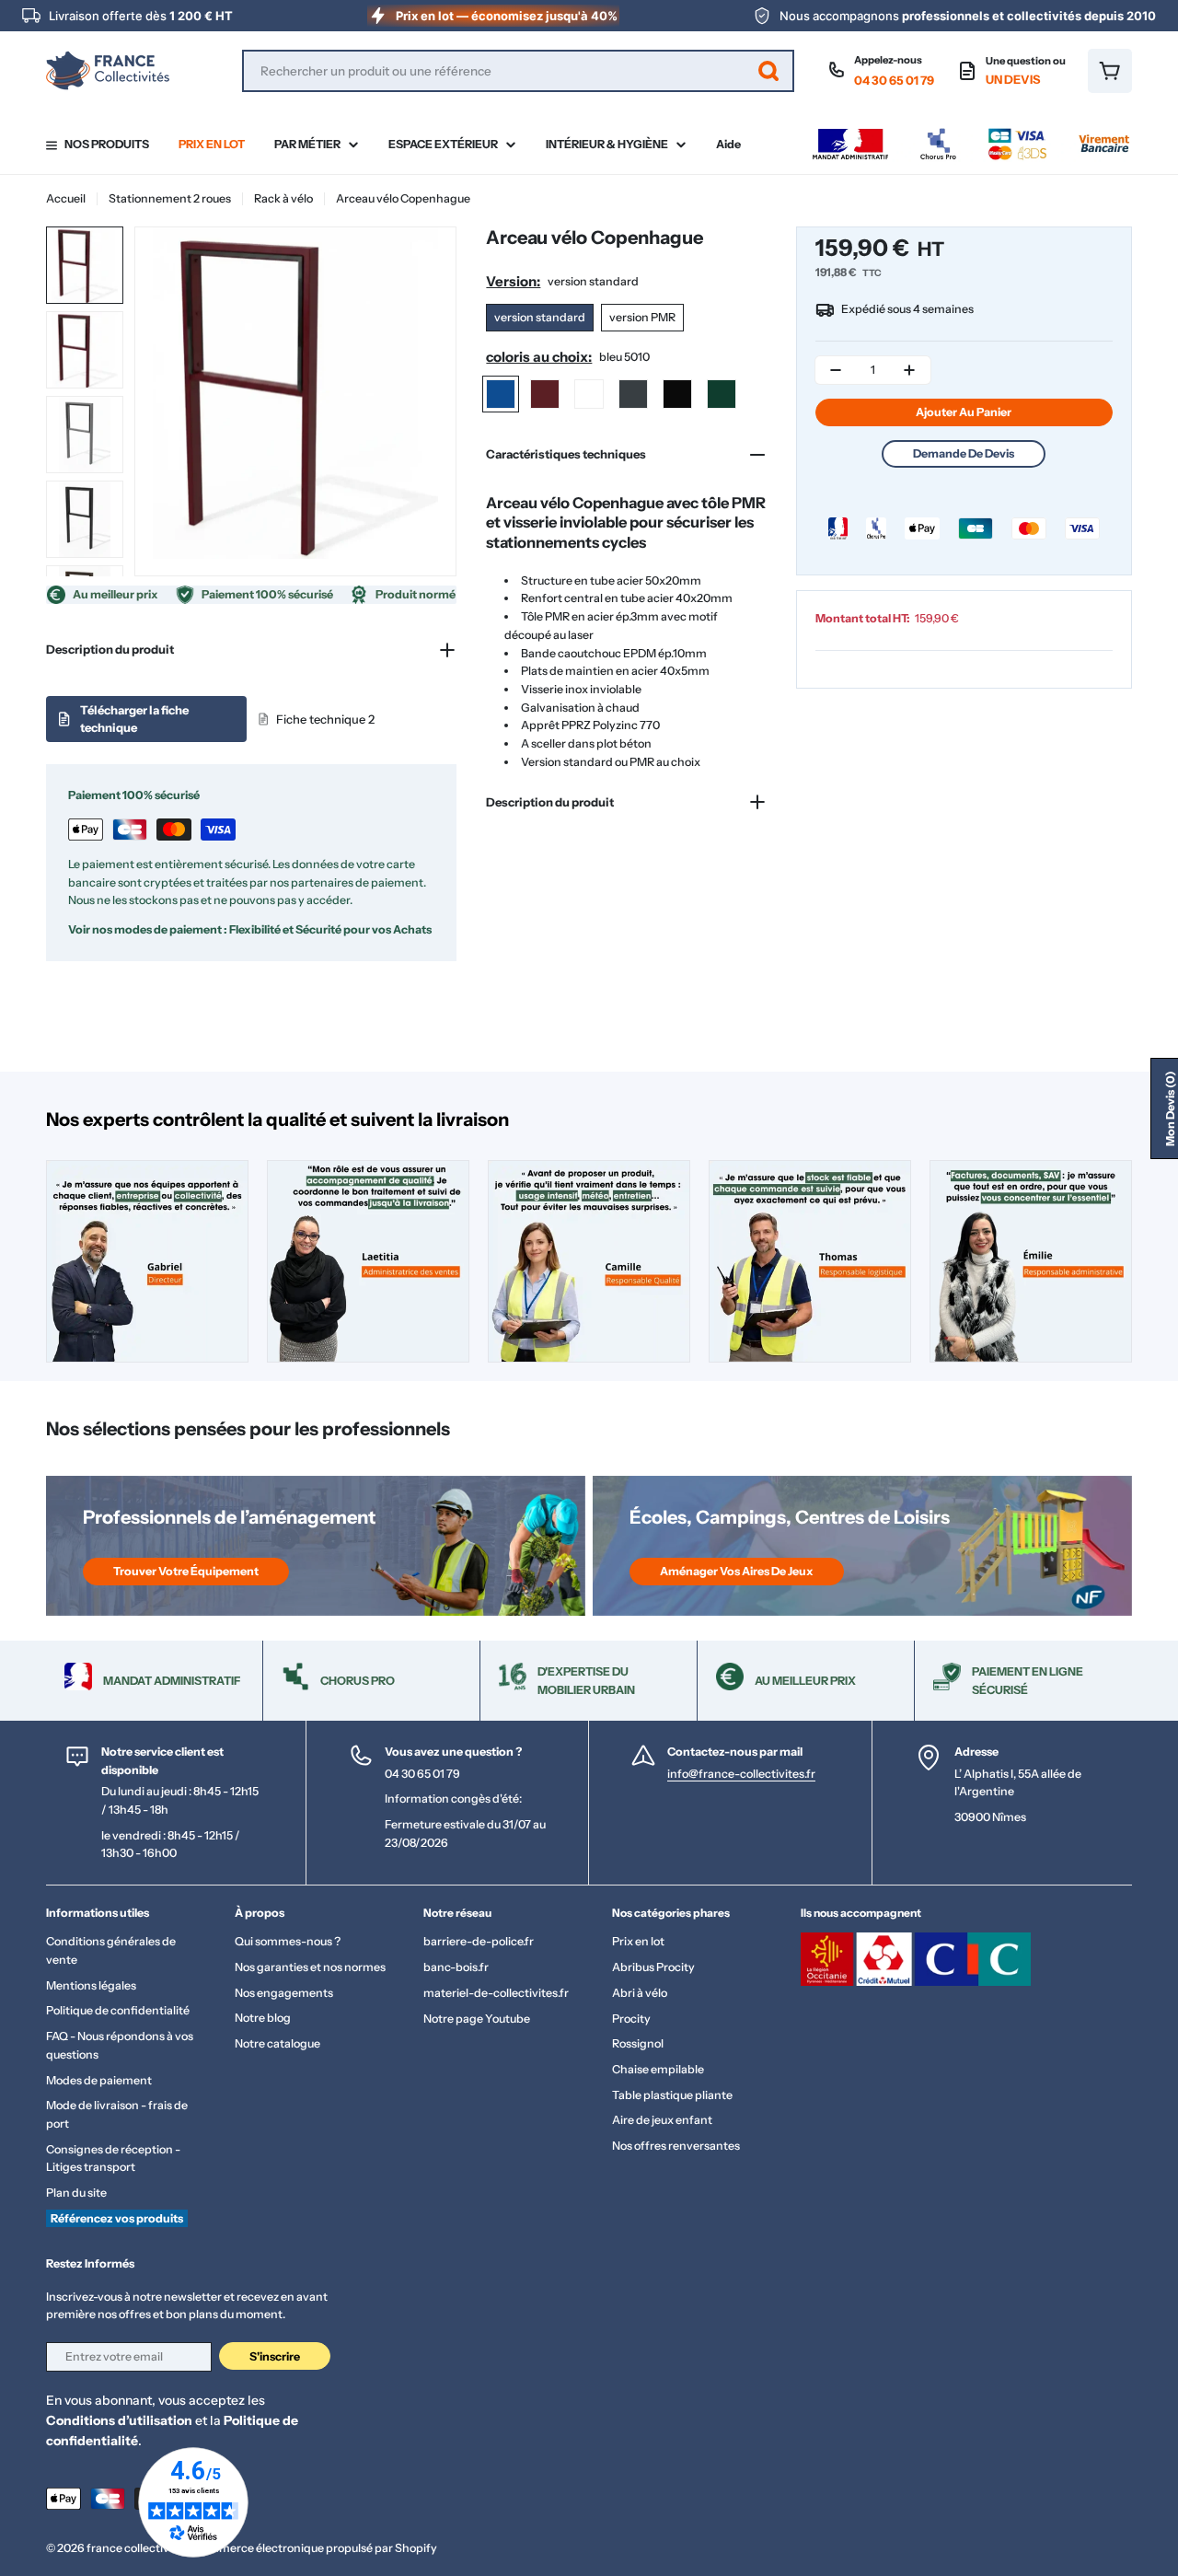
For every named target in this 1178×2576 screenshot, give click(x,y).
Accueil (66, 198)
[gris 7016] (633, 394)
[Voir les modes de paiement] (971, 133)
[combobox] (518, 71)
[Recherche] (768, 71)
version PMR (642, 317)
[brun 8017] (589, 394)
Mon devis (1170, 1108)
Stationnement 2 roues (170, 198)
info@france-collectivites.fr (741, 1774)
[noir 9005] (677, 394)
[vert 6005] (722, 394)
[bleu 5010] (501, 394)
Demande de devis (964, 453)
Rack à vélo (283, 198)
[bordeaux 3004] (545, 394)
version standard (540, 317)
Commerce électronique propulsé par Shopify (315, 2548)
